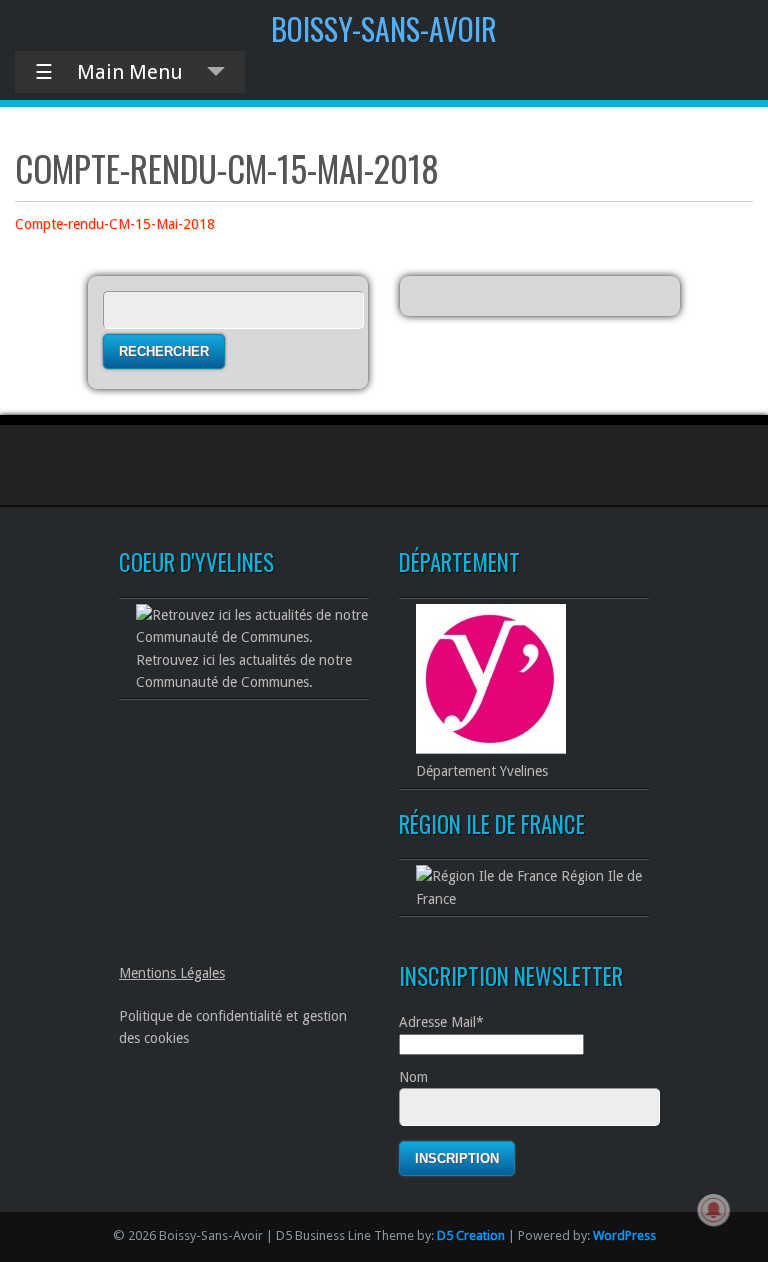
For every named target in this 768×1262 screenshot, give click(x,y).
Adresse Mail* (441, 1022)
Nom (413, 1077)
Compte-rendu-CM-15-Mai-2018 (115, 224)
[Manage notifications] (714, 1210)
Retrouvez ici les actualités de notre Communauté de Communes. (244, 671)
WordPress (624, 1235)
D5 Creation (471, 1235)
